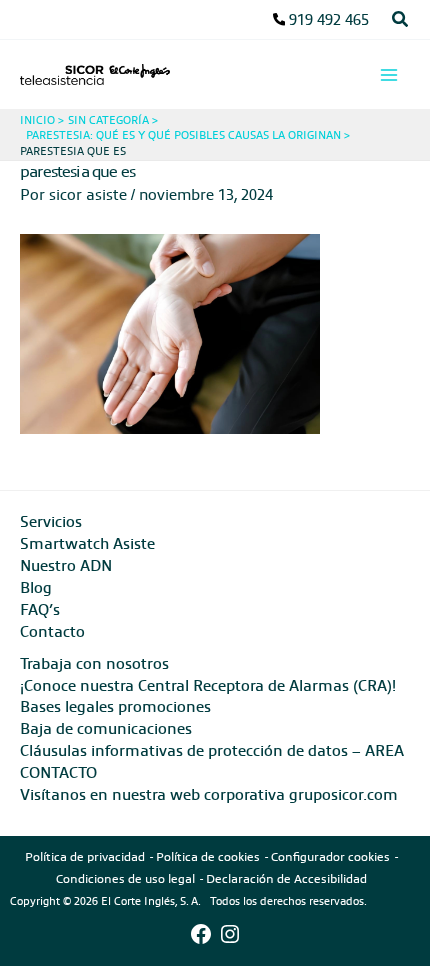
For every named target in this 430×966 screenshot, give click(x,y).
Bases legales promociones (115, 706)
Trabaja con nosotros (94, 663)
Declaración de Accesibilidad (286, 878)
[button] (401, 19)
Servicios (51, 521)
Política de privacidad (85, 856)
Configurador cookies (330, 856)
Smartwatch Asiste (87, 543)
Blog (36, 587)
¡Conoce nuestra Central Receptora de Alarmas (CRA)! (208, 685)
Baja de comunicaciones (106, 728)
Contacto (52, 631)
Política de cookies (208, 856)
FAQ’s (40, 609)
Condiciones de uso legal (125, 878)
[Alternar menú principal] (389, 75)
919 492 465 (329, 19)
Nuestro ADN (66, 565)
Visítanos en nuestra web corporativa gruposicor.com (209, 794)
